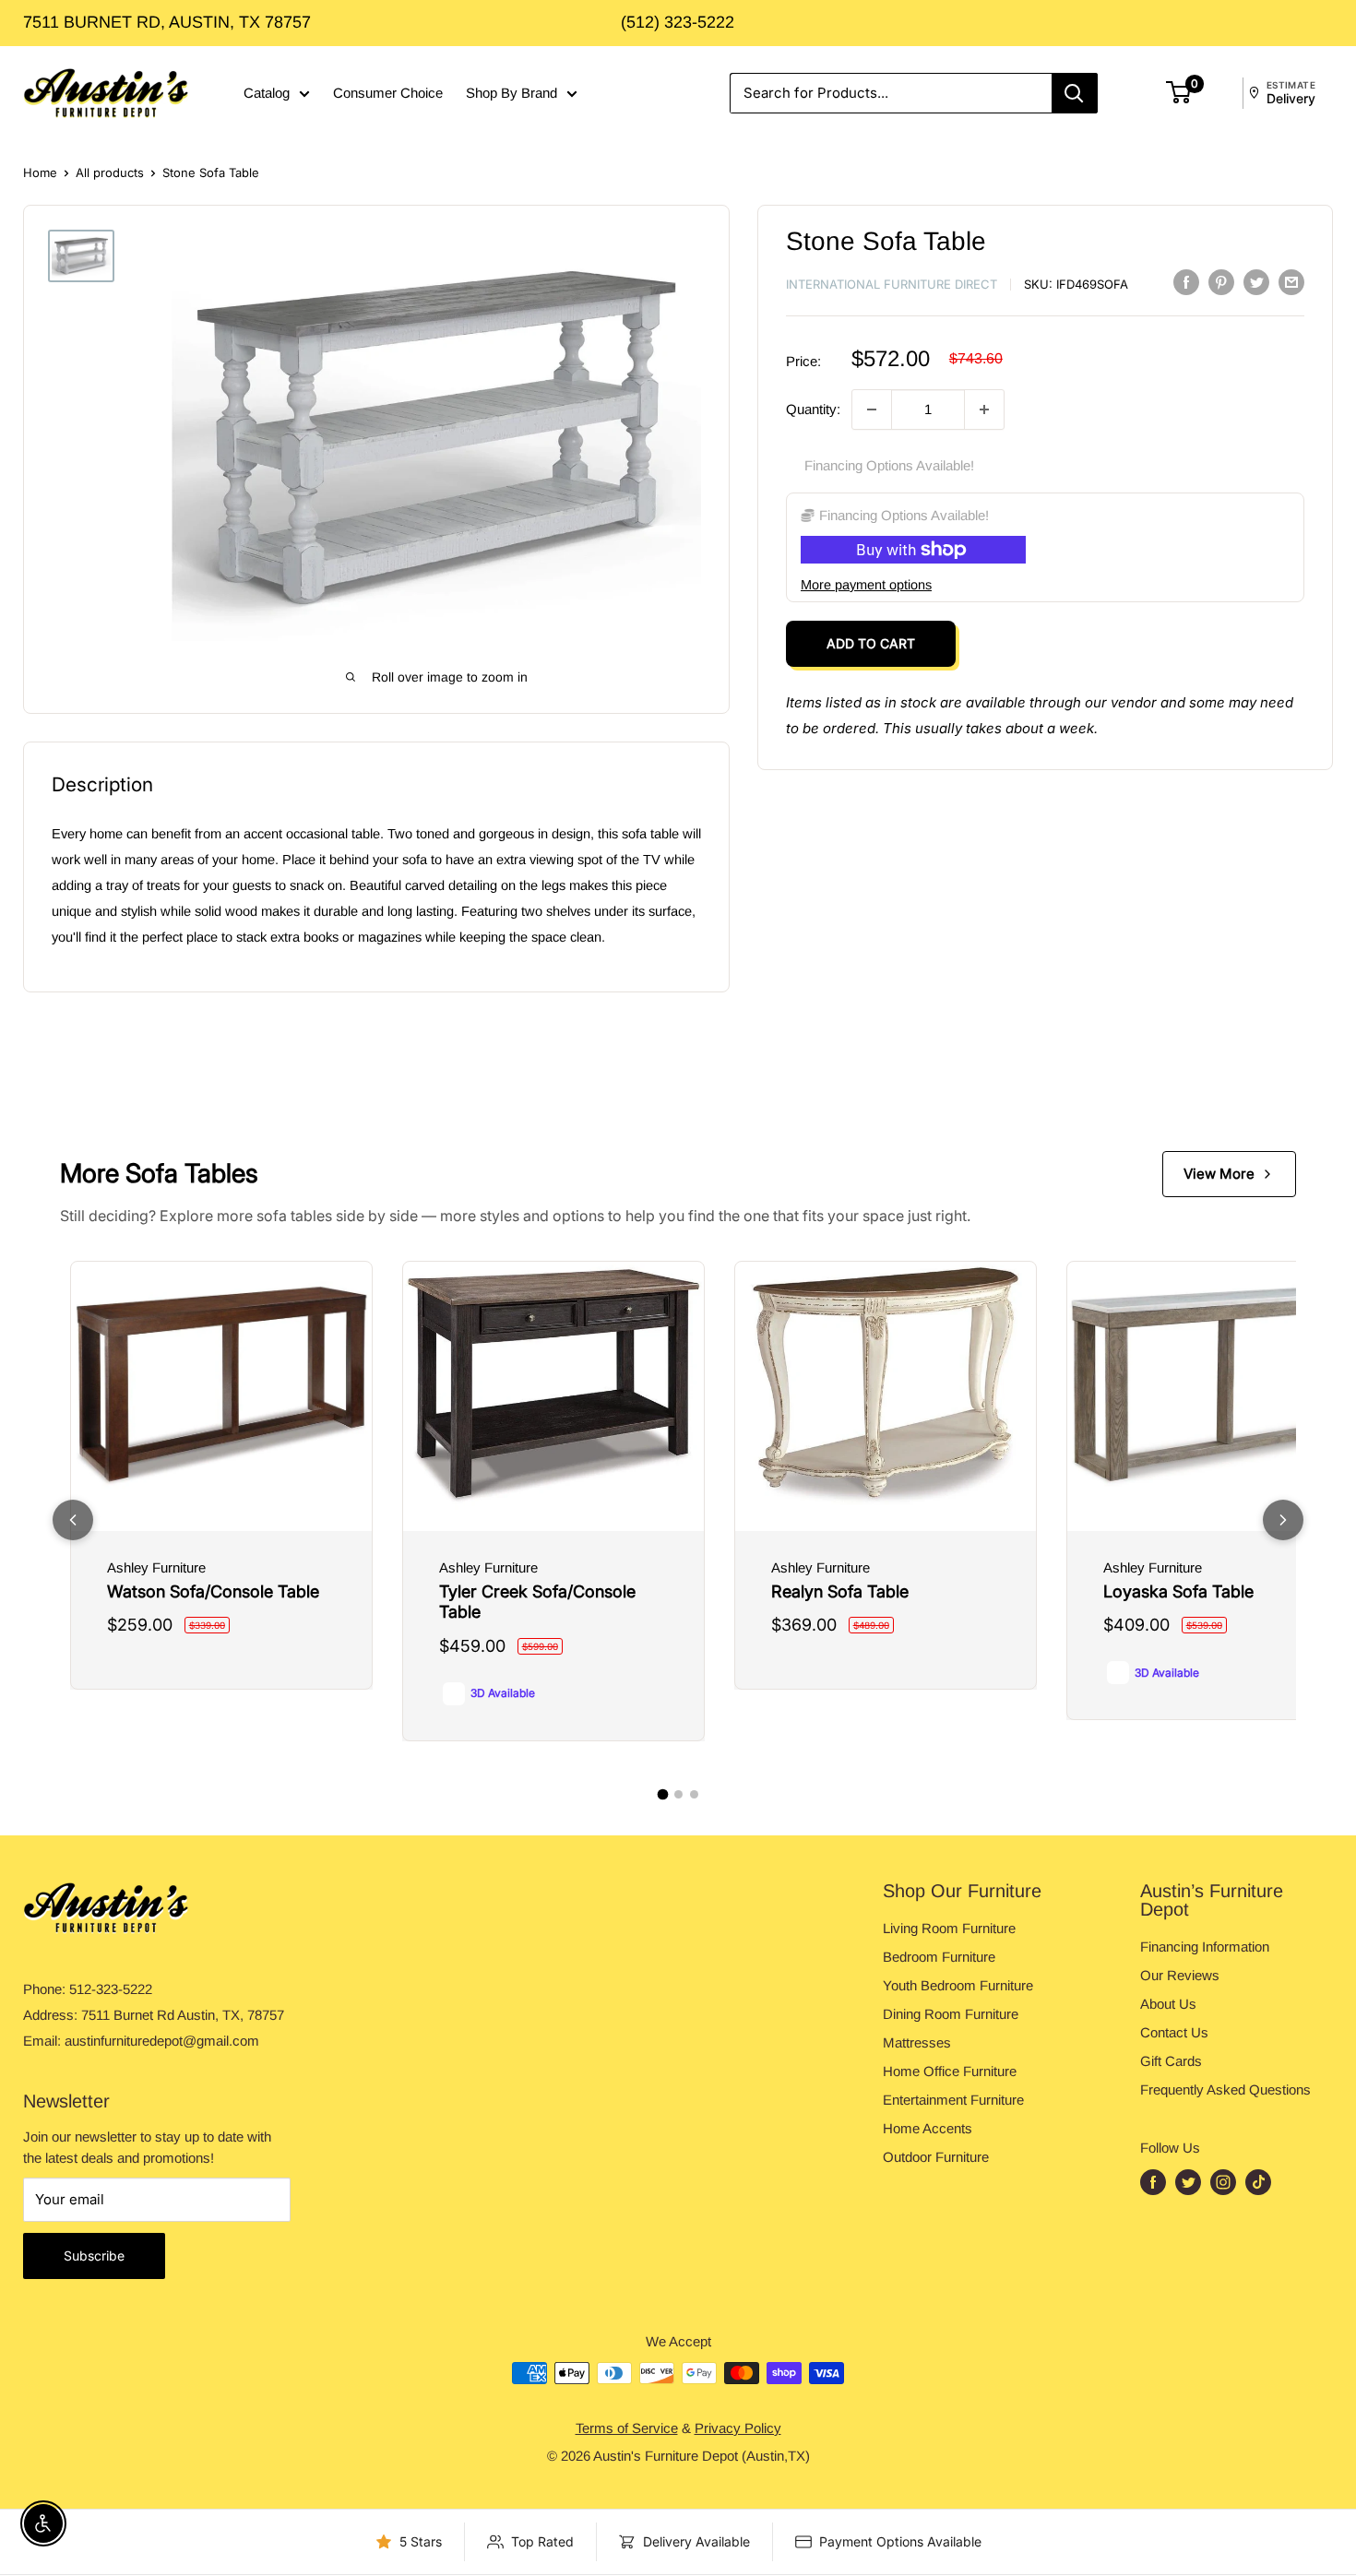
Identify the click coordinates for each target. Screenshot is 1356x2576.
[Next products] (1283, 1520)
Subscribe (94, 2255)
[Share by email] (1291, 282)
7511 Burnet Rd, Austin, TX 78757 (167, 22)
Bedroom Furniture (939, 1957)
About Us (1168, 2004)
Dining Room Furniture (951, 2014)
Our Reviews (1180, 1975)
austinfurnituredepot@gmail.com (162, 2041)
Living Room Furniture (949, 1928)
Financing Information (1205, 1947)
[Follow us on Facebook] (1153, 2182)
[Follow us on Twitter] (1188, 2182)
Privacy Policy (738, 2428)
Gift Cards (1171, 2061)
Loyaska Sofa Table (1178, 1591)
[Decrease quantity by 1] (872, 410)
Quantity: (813, 409)
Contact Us (1174, 2032)
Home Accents (928, 2128)
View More (1219, 1174)
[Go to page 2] (678, 1794)
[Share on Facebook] (1186, 282)
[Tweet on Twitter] (1256, 282)
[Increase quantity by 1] (984, 410)
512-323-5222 (111, 1989)
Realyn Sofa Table (840, 1591)
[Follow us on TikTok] (1258, 2182)
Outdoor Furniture (936, 2157)
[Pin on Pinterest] (1221, 282)
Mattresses (917, 2042)
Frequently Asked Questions (1225, 2089)
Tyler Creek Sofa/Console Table (537, 1602)
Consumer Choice (388, 93)
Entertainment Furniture (953, 2100)
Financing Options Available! (889, 465)
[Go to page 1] (662, 1795)
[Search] (1075, 93)
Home (40, 172)
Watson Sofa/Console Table (213, 1591)
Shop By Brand (511, 93)
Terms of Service (627, 2428)
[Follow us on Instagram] (1223, 2182)
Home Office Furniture (950, 2071)
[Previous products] (73, 1520)
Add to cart (871, 643)
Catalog (267, 93)
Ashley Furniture (156, 1567)
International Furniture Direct (892, 284)
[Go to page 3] (694, 1794)
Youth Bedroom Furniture (958, 1985)
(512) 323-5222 (678, 22)
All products (110, 172)
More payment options (866, 585)
